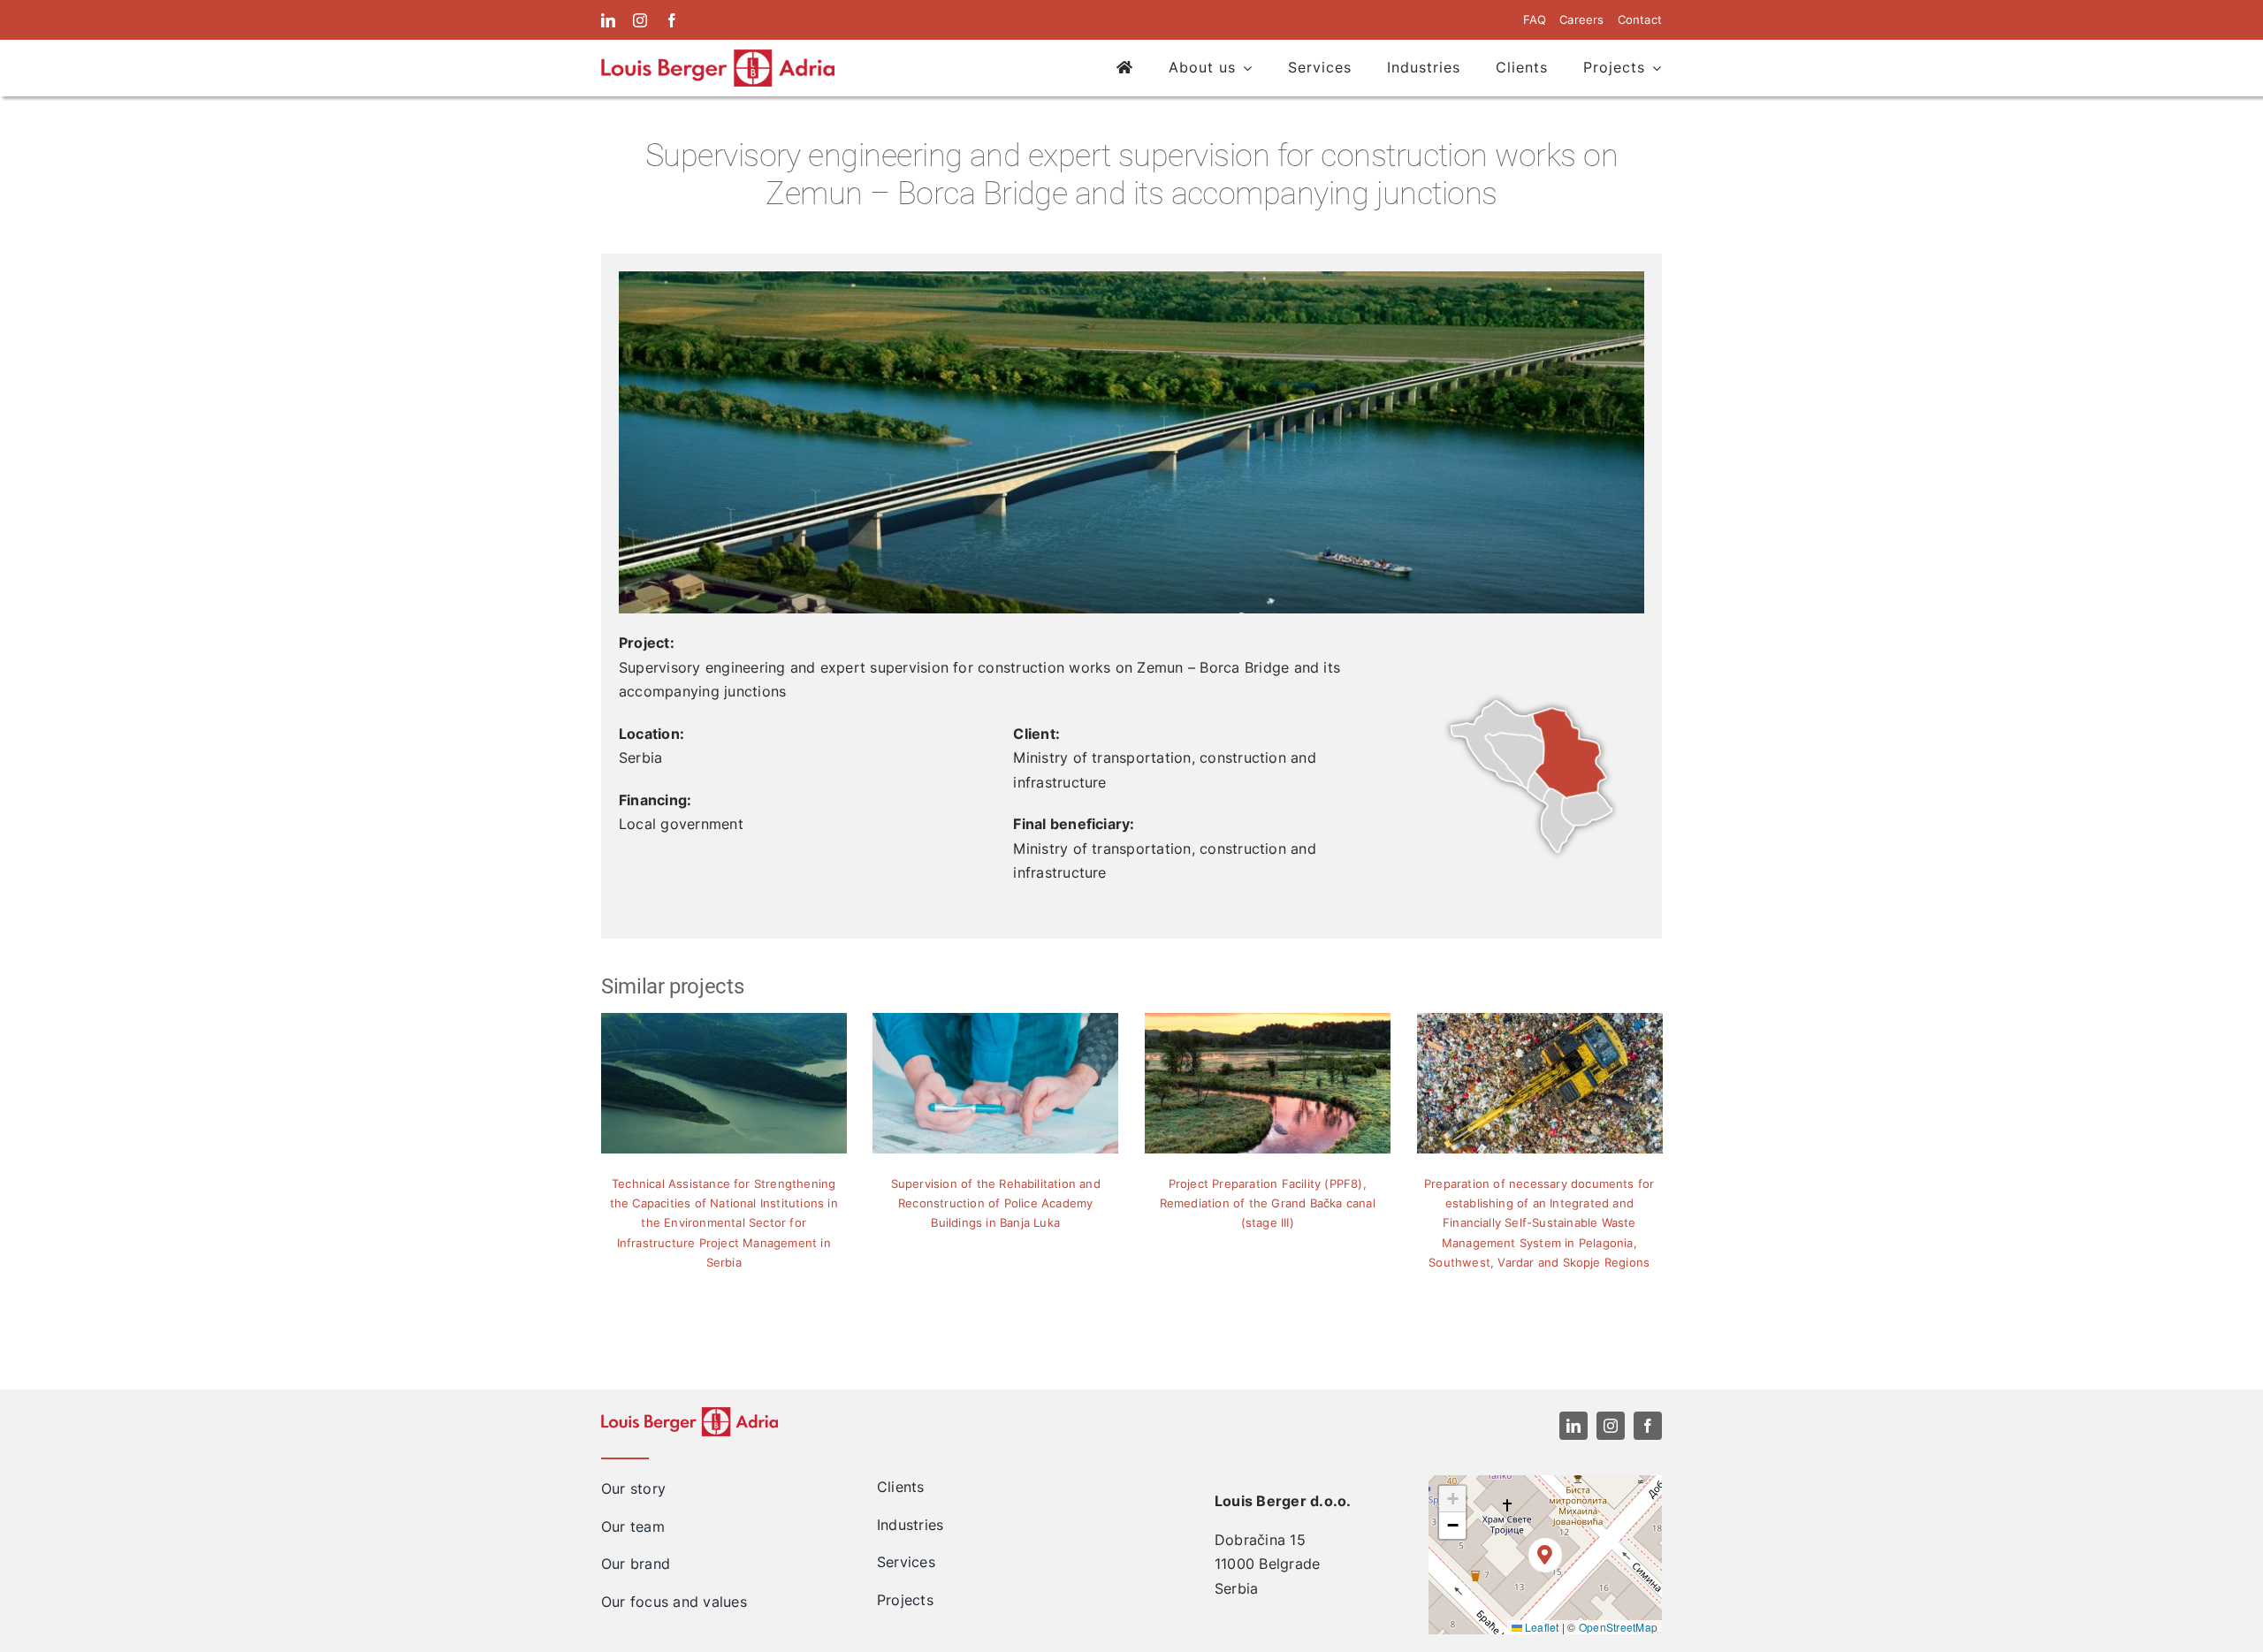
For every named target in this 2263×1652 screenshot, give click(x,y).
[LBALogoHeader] (718, 57)
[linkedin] (608, 20)
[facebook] (672, 20)
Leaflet (1541, 1627)
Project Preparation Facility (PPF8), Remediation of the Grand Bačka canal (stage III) (1268, 1203)
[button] (1546, 1555)
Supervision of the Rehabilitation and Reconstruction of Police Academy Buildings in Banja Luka (996, 1203)
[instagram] (640, 20)
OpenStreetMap (1618, 1627)
